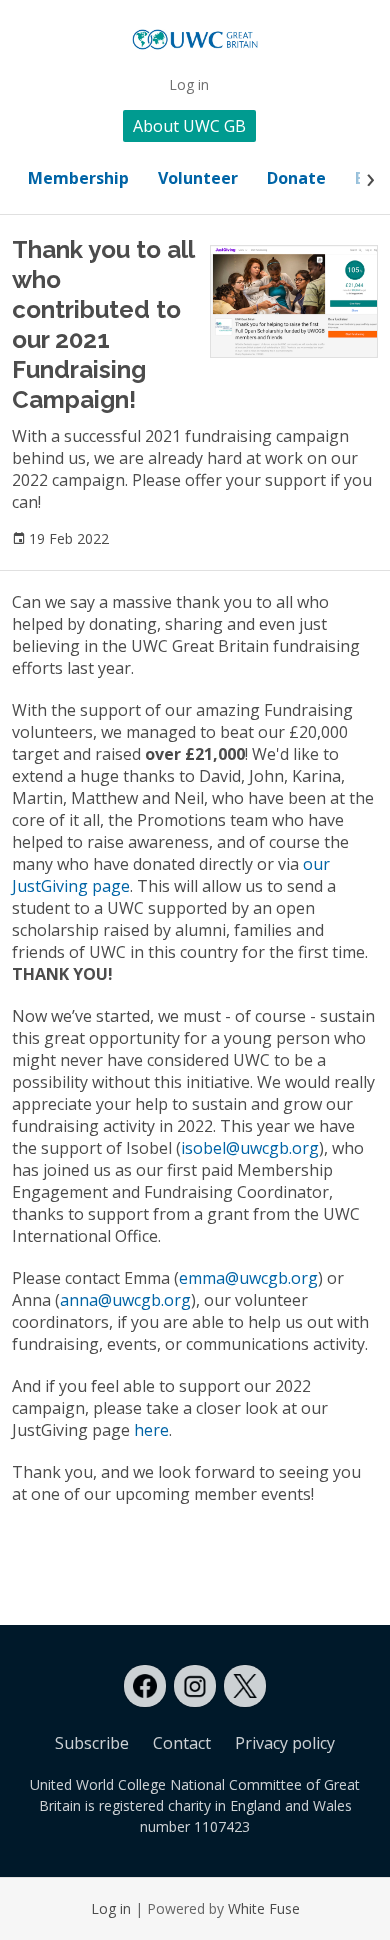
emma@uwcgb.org (248, 1278)
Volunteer (198, 178)
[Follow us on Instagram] (195, 1686)
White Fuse (264, 1908)
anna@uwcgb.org (125, 1300)
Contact (182, 1743)
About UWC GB (189, 126)
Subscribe (92, 1743)
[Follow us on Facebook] (145, 1686)
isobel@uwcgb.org (250, 1148)
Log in (189, 84)
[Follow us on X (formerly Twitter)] (245, 1686)
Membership (78, 178)
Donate (296, 178)
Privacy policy (285, 1743)
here (151, 1430)
